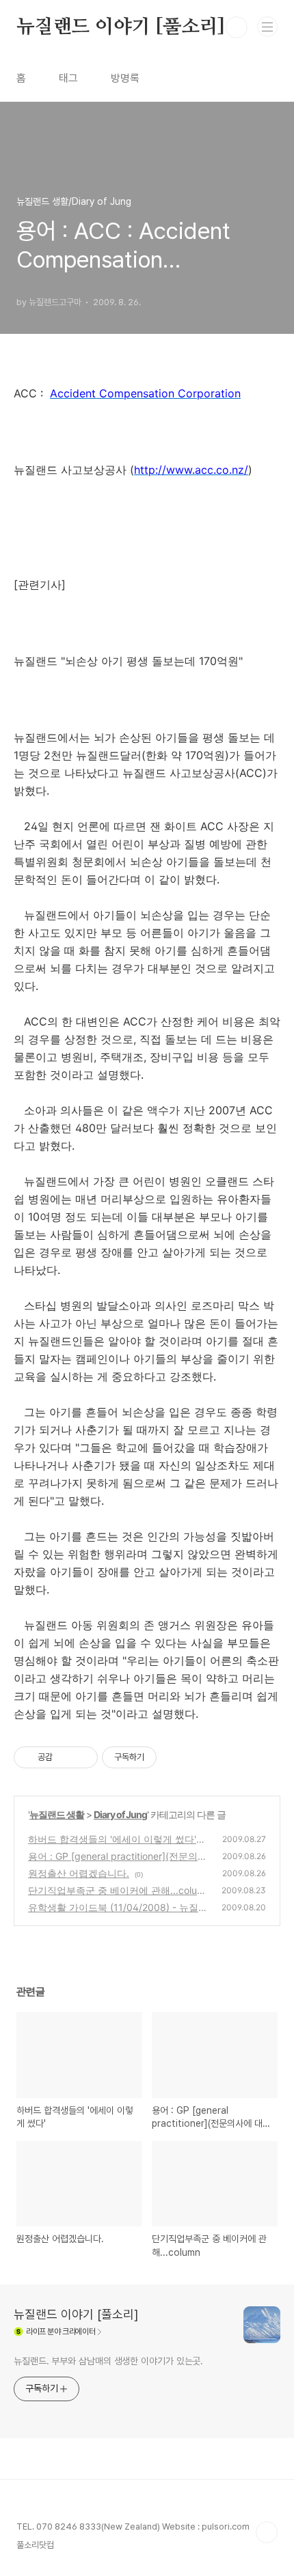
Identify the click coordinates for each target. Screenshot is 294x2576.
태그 (68, 78)
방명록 (125, 78)
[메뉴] (267, 27)
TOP (267, 2532)
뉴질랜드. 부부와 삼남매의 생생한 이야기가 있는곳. (108, 2361)
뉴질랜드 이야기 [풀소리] (121, 27)
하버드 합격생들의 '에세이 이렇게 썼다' (112, 1839)
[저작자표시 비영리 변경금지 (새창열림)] (175, 1757)
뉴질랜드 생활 (57, 1814)
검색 (237, 27)
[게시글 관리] (82, 1757)
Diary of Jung (120, 1814)
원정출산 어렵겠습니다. (79, 1873)
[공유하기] (65, 1757)
